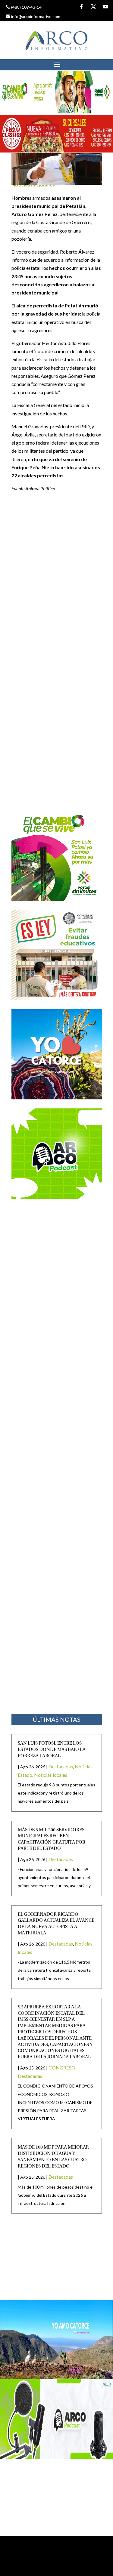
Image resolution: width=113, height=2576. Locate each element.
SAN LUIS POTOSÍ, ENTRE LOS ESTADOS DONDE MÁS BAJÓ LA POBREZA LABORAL (52, 1750)
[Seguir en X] (93, 7)
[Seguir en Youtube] (105, 7)
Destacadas (61, 1766)
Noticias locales (51, 1775)
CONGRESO (62, 2068)
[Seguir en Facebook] (81, 7)
